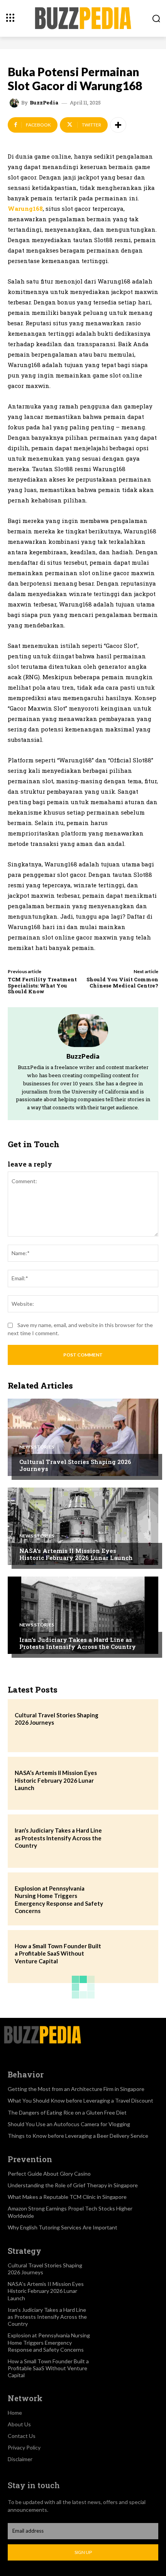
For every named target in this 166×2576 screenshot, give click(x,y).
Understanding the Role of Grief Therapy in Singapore (73, 2185)
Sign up (83, 2552)
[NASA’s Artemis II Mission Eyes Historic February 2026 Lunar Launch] (83, 1526)
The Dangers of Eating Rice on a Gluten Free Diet (67, 2112)
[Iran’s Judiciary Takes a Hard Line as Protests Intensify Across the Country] (83, 1615)
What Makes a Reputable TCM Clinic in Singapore (67, 2197)
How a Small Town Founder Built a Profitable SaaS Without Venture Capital (58, 1953)
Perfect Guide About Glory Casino (49, 2174)
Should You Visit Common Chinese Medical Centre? (122, 982)
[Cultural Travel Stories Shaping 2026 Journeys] (83, 1437)
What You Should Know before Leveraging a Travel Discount (80, 2100)
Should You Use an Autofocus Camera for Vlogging (69, 2124)
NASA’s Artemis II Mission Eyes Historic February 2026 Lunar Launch (76, 1554)
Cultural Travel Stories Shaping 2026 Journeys (75, 1465)
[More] (118, 125)
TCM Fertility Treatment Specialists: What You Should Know (42, 985)
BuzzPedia (44, 103)
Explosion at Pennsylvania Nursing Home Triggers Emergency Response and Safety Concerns (49, 2342)
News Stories (37, 1447)
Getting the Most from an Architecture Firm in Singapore (76, 2089)
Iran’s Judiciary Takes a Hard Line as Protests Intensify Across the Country (78, 1643)
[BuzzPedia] (15, 103)
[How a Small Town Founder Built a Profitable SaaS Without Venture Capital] (130, 1957)
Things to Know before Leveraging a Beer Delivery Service (78, 2136)
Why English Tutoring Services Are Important (63, 2227)
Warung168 (25, 208)
